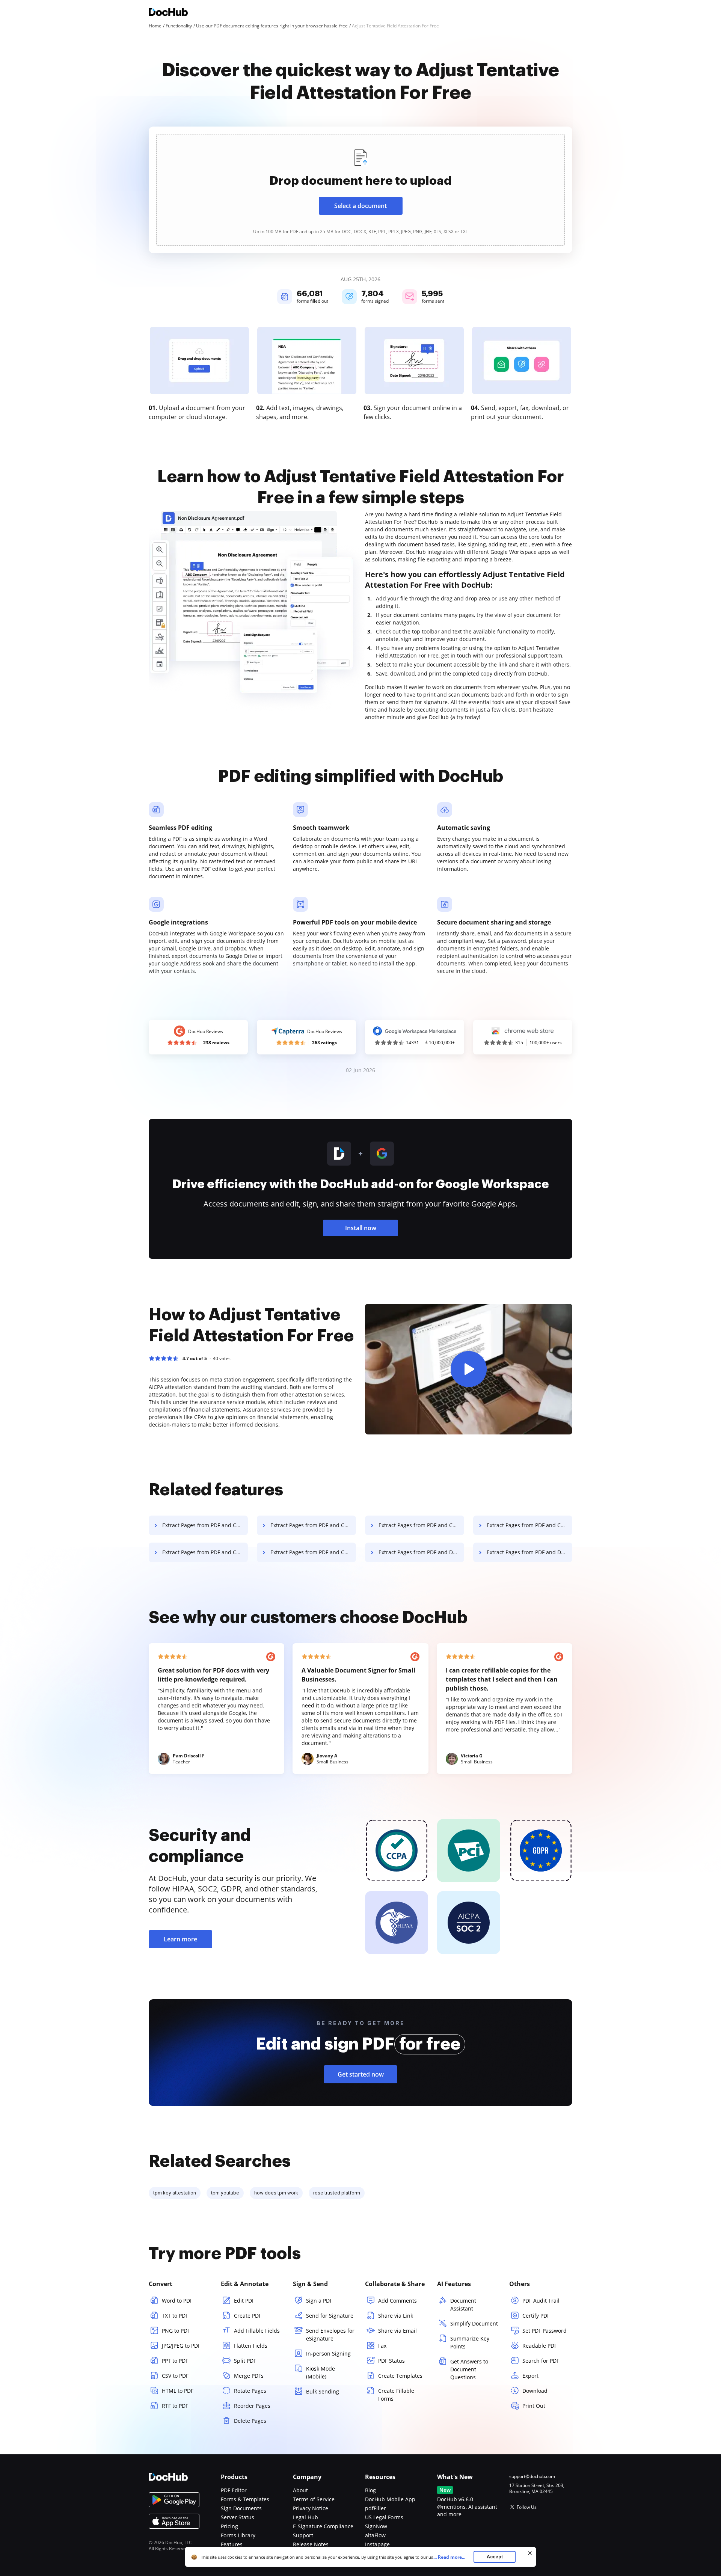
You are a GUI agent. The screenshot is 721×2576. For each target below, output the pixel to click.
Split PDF (245, 2361)
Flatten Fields (251, 2346)
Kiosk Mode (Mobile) (321, 2372)
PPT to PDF (175, 2361)
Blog (370, 2490)
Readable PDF (540, 2346)
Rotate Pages (250, 2391)
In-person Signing (328, 2354)
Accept (495, 2557)
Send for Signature (330, 2316)
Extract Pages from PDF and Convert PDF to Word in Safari (313, 1525)
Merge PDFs (249, 2376)
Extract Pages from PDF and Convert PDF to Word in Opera (529, 1525)
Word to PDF (177, 2301)
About (300, 2490)
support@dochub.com (532, 2476)
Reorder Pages (252, 2406)
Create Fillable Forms (396, 2395)
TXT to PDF (175, 2316)
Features (232, 2544)
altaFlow (375, 2535)
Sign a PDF (319, 2301)
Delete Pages (250, 2421)
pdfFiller (376, 2508)
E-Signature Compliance (323, 2526)
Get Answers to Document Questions (469, 2369)
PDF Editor (234, 2490)
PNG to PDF (176, 2331)
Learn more (180, 1939)
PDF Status (391, 2361)
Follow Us (527, 2507)
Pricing (229, 2526)
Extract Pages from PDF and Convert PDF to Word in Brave (313, 1552)
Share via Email (397, 2331)
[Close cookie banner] (530, 2553)
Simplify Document (474, 2323)
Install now (361, 1228)
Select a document (360, 206)
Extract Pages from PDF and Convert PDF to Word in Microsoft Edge (205, 1525)
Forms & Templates (245, 2499)
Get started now (361, 2074)
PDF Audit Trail (541, 2301)
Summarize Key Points (470, 2342)
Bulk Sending (323, 2391)
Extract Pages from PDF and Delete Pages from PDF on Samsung (529, 1552)
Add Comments (397, 2301)
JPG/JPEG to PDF (181, 2346)
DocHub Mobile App (390, 2499)
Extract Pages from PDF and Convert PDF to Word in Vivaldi (205, 1552)
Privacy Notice (311, 2508)
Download (535, 2391)
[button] (469, 1369)
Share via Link (396, 2316)
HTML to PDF (178, 2391)
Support (303, 2535)
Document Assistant (463, 2305)
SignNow (376, 2526)
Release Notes (311, 2544)
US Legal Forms (384, 2517)
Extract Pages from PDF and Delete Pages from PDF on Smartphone (421, 1552)
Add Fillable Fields (257, 2331)
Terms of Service (314, 2499)
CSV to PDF (175, 2376)
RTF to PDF (175, 2406)
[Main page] (168, 13)
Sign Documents (241, 2508)
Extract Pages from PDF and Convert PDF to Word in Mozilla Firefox (421, 1525)
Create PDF (248, 2316)
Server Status (238, 2517)
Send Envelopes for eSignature (330, 2335)
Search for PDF (541, 2361)
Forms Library (238, 2535)
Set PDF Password (545, 2331)
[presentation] (360, 190)
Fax (382, 2346)
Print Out (534, 2406)
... (449, 2557)
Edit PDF (244, 2301)
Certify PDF (536, 2316)
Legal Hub (305, 2517)
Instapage (377, 2544)
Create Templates (400, 2376)
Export (530, 2376)
